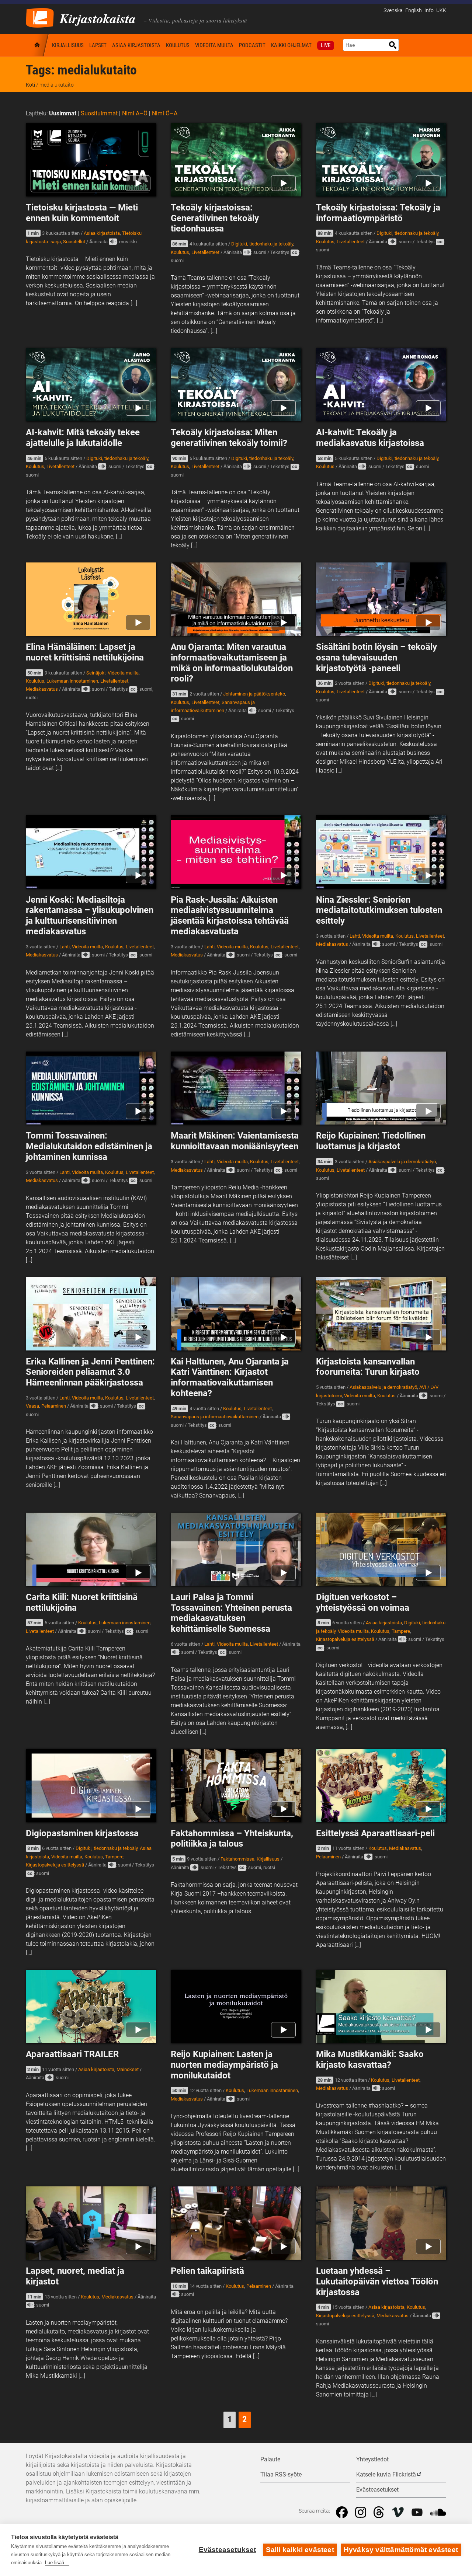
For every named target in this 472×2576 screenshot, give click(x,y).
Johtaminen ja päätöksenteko (254, 694)
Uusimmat (63, 113)
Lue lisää (55, 2563)
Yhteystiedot (372, 2459)
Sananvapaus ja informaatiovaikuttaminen (215, 1417)
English (414, 11)
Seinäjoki (96, 673)
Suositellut (74, 242)
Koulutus (178, 45)
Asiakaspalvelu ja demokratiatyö (402, 1162)
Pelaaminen (54, 1406)
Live (326, 45)
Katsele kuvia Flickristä (386, 2474)
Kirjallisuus (68, 45)
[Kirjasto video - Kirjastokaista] (40, 17)
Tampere (401, 1631)
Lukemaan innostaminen (72, 681)
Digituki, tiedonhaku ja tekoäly (262, 244)
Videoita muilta (214, 45)
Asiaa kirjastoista (136, 45)
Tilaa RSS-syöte (281, 2474)
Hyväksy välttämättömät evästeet (401, 2550)
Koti (38, 45)
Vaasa (32, 1406)
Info (429, 11)
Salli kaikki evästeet (300, 2550)
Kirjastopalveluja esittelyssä (345, 1639)
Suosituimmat (99, 113)
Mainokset (128, 2069)
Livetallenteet (205, 252)
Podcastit (252, 45)
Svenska (393, 11)
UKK (441, 11)
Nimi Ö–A (165, 113)
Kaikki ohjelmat (291, 45)
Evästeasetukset (228, 2550)
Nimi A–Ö (135, 113)
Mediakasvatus (42, 689)
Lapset (98, 45)
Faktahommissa (237, 1859)
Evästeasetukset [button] (377, 2490)
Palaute (270, 2459)
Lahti (65, 947)
